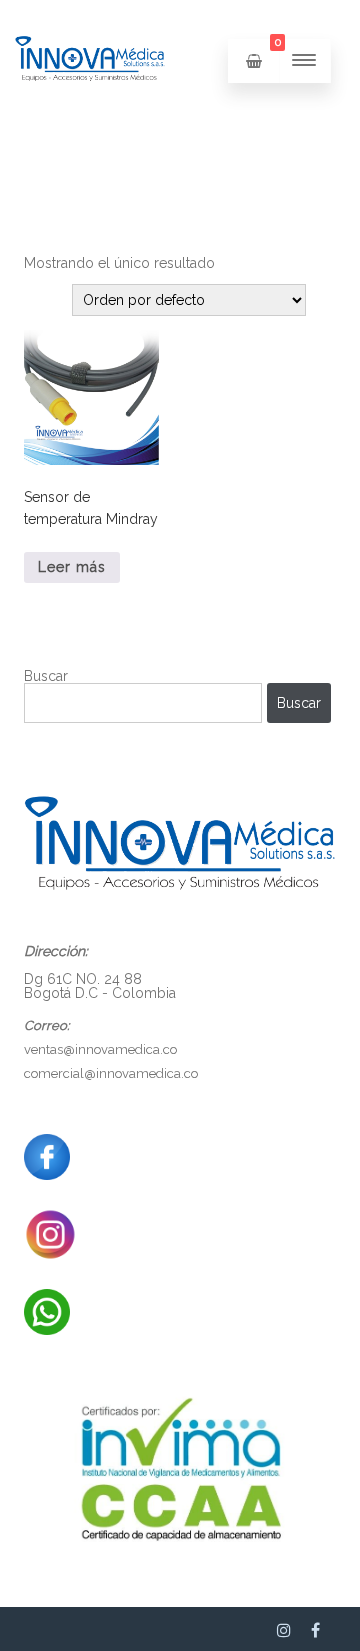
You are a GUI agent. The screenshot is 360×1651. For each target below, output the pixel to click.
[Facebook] (315, 1630)
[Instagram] (284, 1630)
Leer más (72, 567)
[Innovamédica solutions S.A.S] (90, 116)
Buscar (46, 676)
